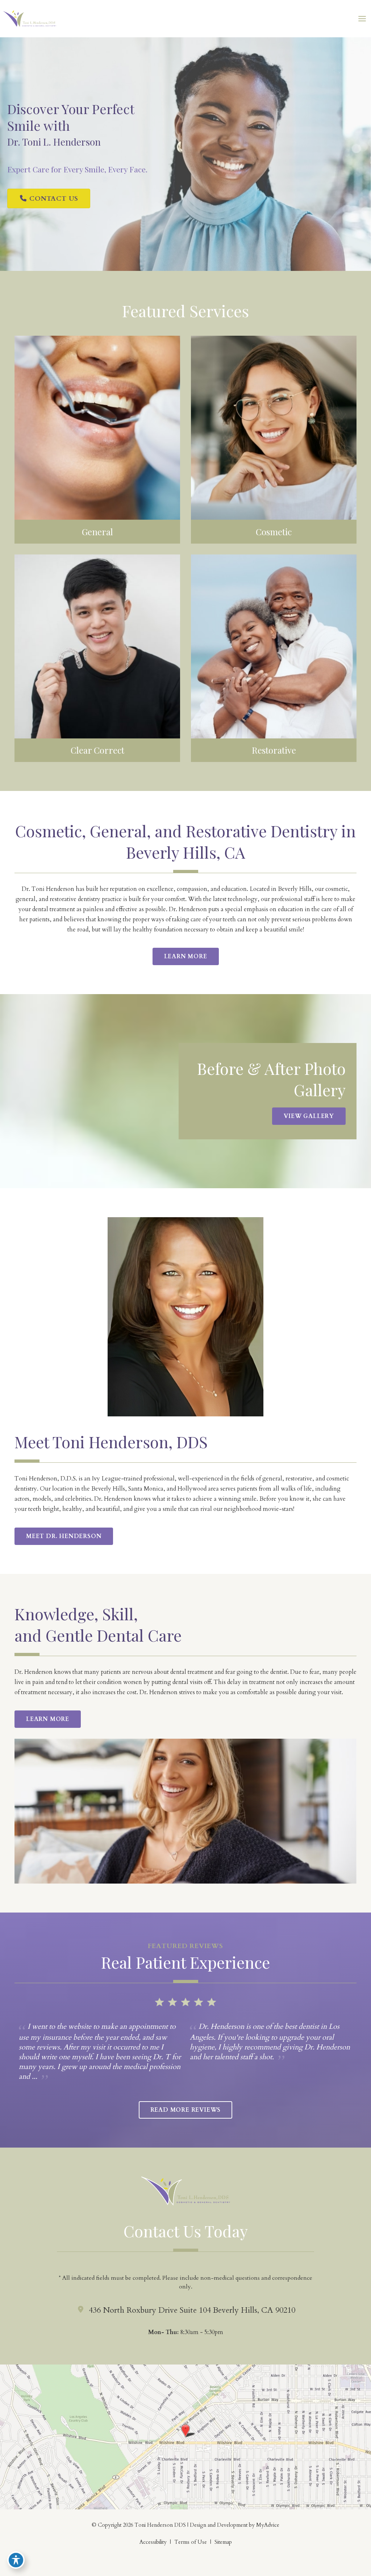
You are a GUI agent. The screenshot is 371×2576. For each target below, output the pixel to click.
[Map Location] (185, 2436)
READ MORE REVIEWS (186, 2110)
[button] (49, 199)
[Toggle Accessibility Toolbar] (16, 2560)
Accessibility (153, 2542)
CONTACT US (53, 199)
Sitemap (223, 2542)
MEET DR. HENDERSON (64, 1536)
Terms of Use (191, 2542)
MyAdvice (267, 2525)
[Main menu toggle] (362, 19)
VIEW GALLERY (309, 1116)
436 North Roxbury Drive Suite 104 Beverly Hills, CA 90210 (192, 2310)
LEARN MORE (186, 956)
